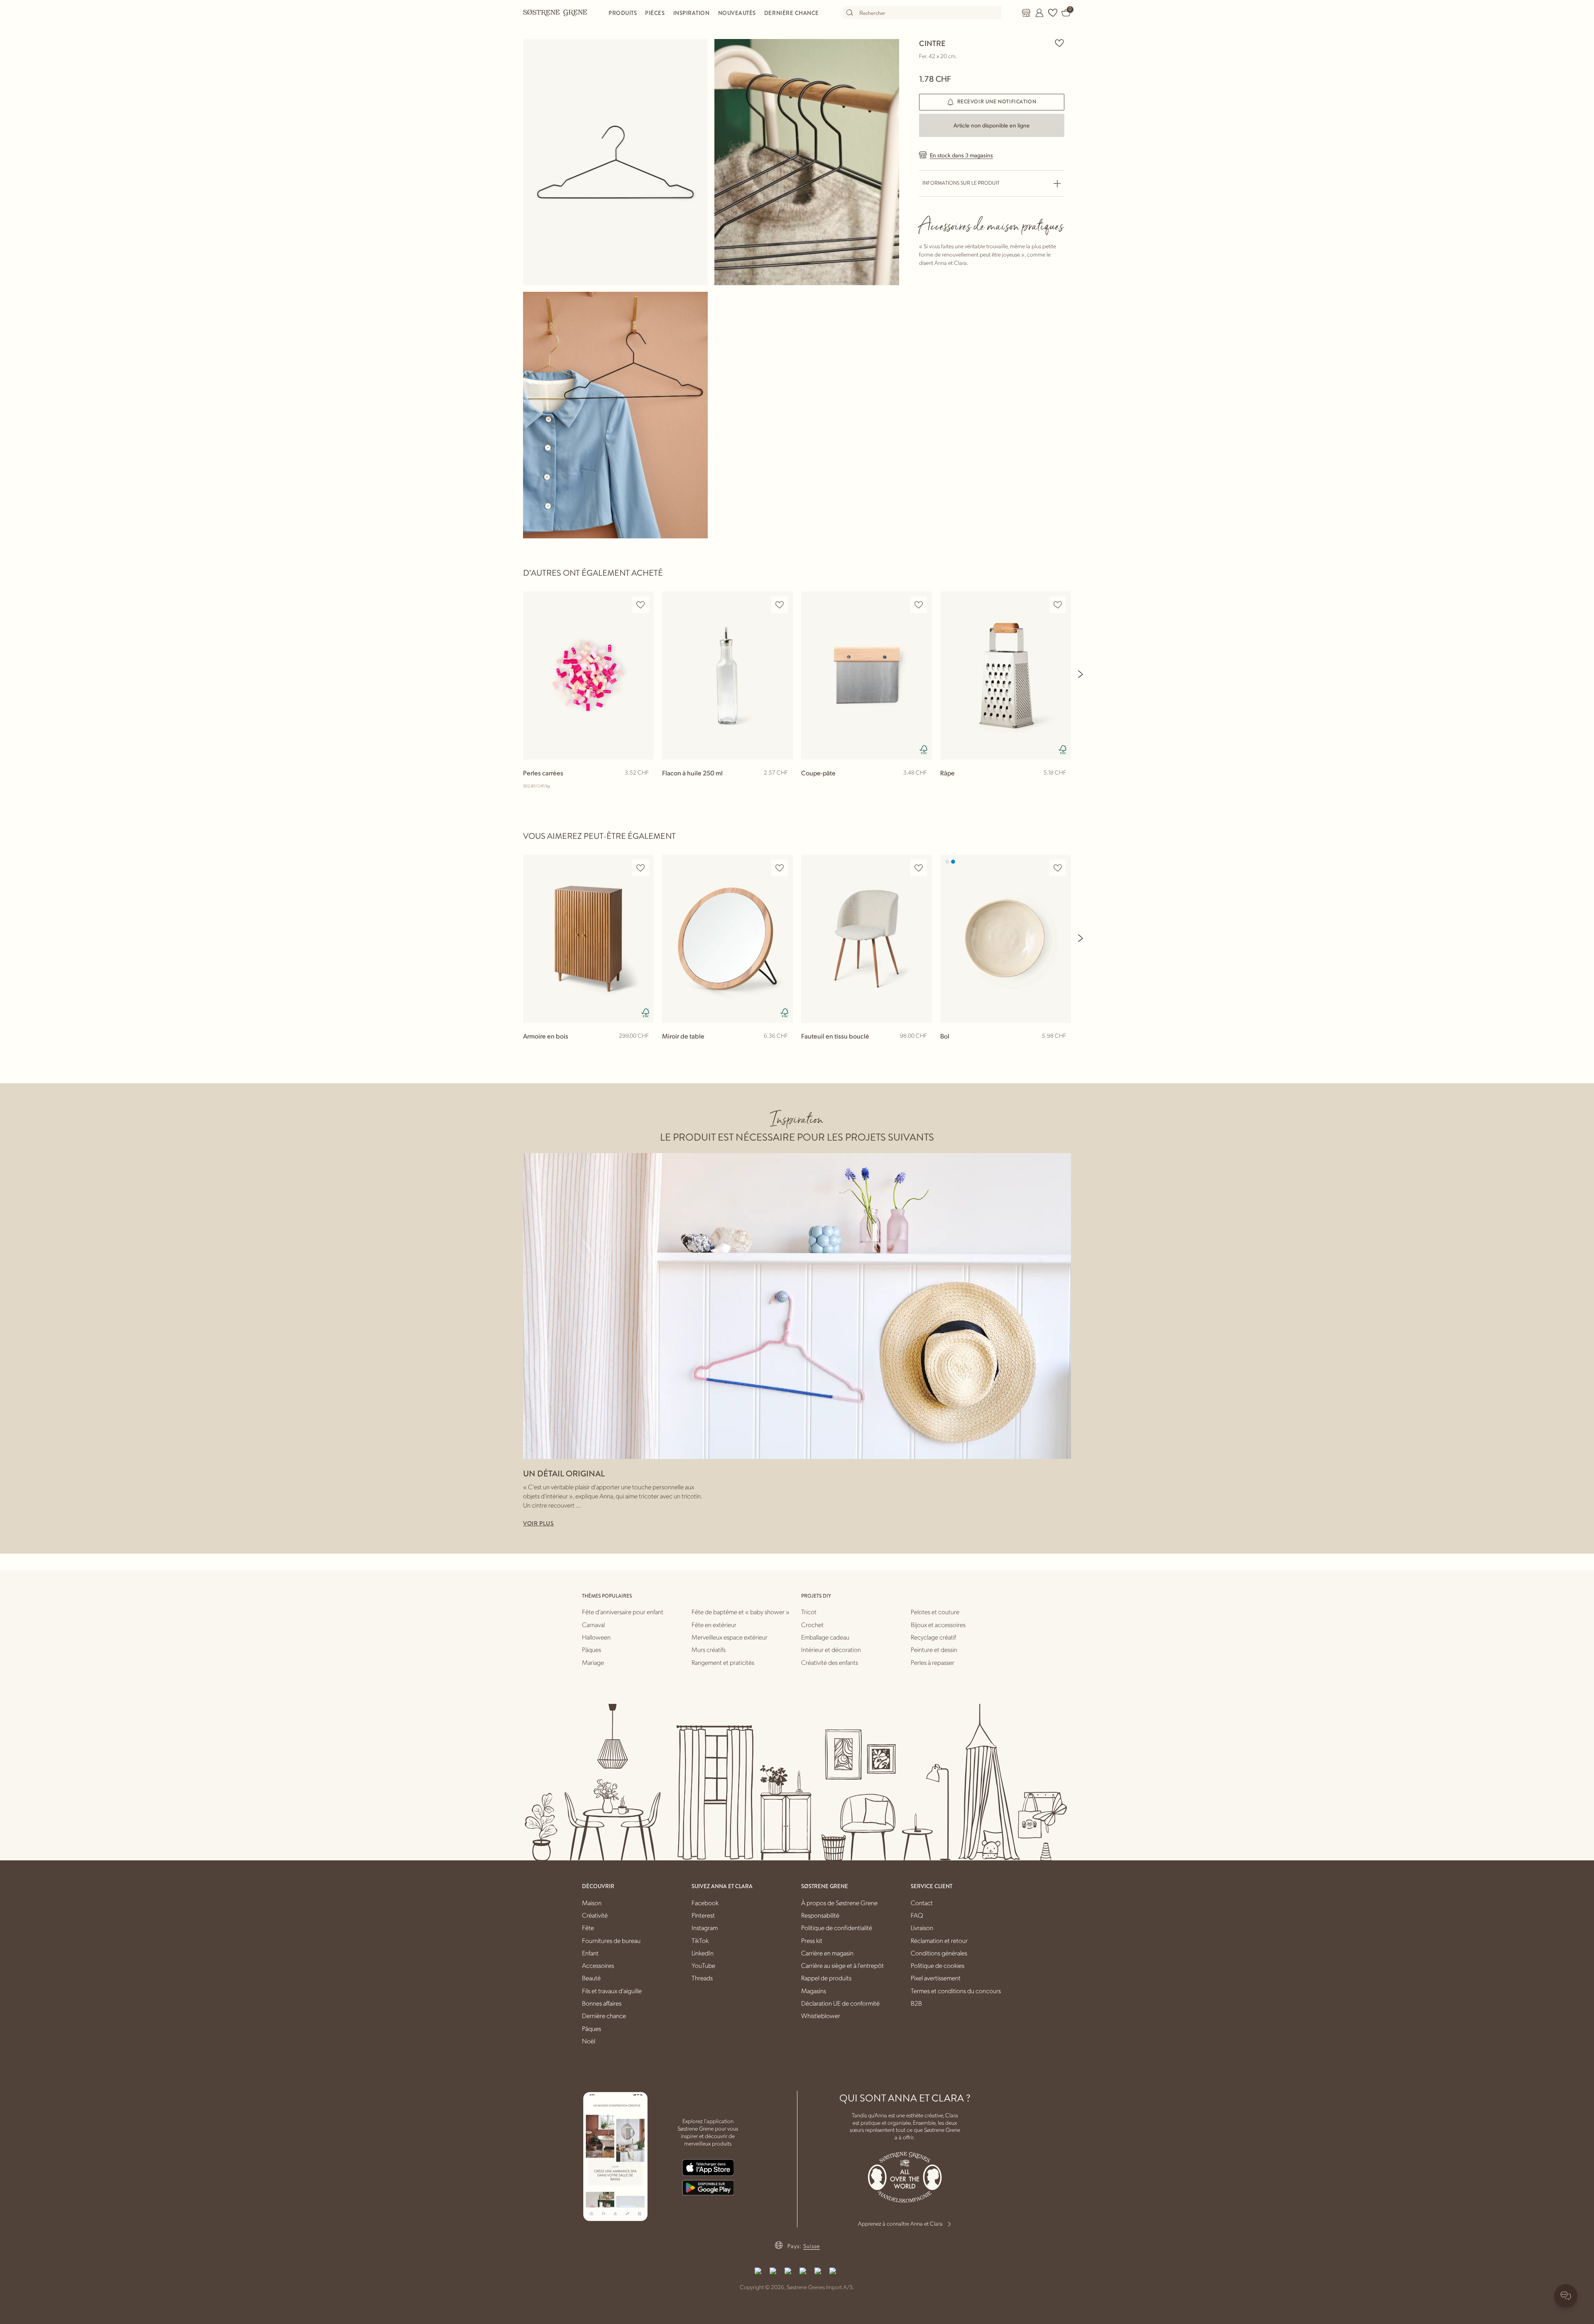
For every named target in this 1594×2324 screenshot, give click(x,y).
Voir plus (538, 1523)
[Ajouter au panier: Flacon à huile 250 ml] (783, 786)
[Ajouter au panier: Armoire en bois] (644, 1049)
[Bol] (1006, 939)
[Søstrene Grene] (555, 12)
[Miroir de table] (727, 939)
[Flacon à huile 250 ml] (727, 676)
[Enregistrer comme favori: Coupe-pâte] (919, 605)
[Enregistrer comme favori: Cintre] (1059, 43)
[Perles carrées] (588, 676)
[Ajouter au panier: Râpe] (1061, 786)
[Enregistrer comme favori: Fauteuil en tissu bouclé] (919, 868)
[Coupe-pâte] (867, 676)
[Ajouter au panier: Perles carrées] (644, 786)
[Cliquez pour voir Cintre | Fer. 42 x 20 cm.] (615, 162)
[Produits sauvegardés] (1053, 13)
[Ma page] (1039, 13)
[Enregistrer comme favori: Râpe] (1058, 605)
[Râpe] (1006, 676)
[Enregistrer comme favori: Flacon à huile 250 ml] (780, 605)
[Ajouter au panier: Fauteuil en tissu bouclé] (922, 1049)
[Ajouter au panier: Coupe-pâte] (922, 786)
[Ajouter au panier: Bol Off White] (1061, 1049)
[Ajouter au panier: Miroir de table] (783, 1049)
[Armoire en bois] (588, 939)
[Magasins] (1026, 13)
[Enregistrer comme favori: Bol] (1058, 868)
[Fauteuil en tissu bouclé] (867, 939)
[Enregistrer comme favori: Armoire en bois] (641, 868)
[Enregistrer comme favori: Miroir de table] (780, 868)
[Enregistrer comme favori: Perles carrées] (641, 605)
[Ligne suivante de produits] (1081, 674)
